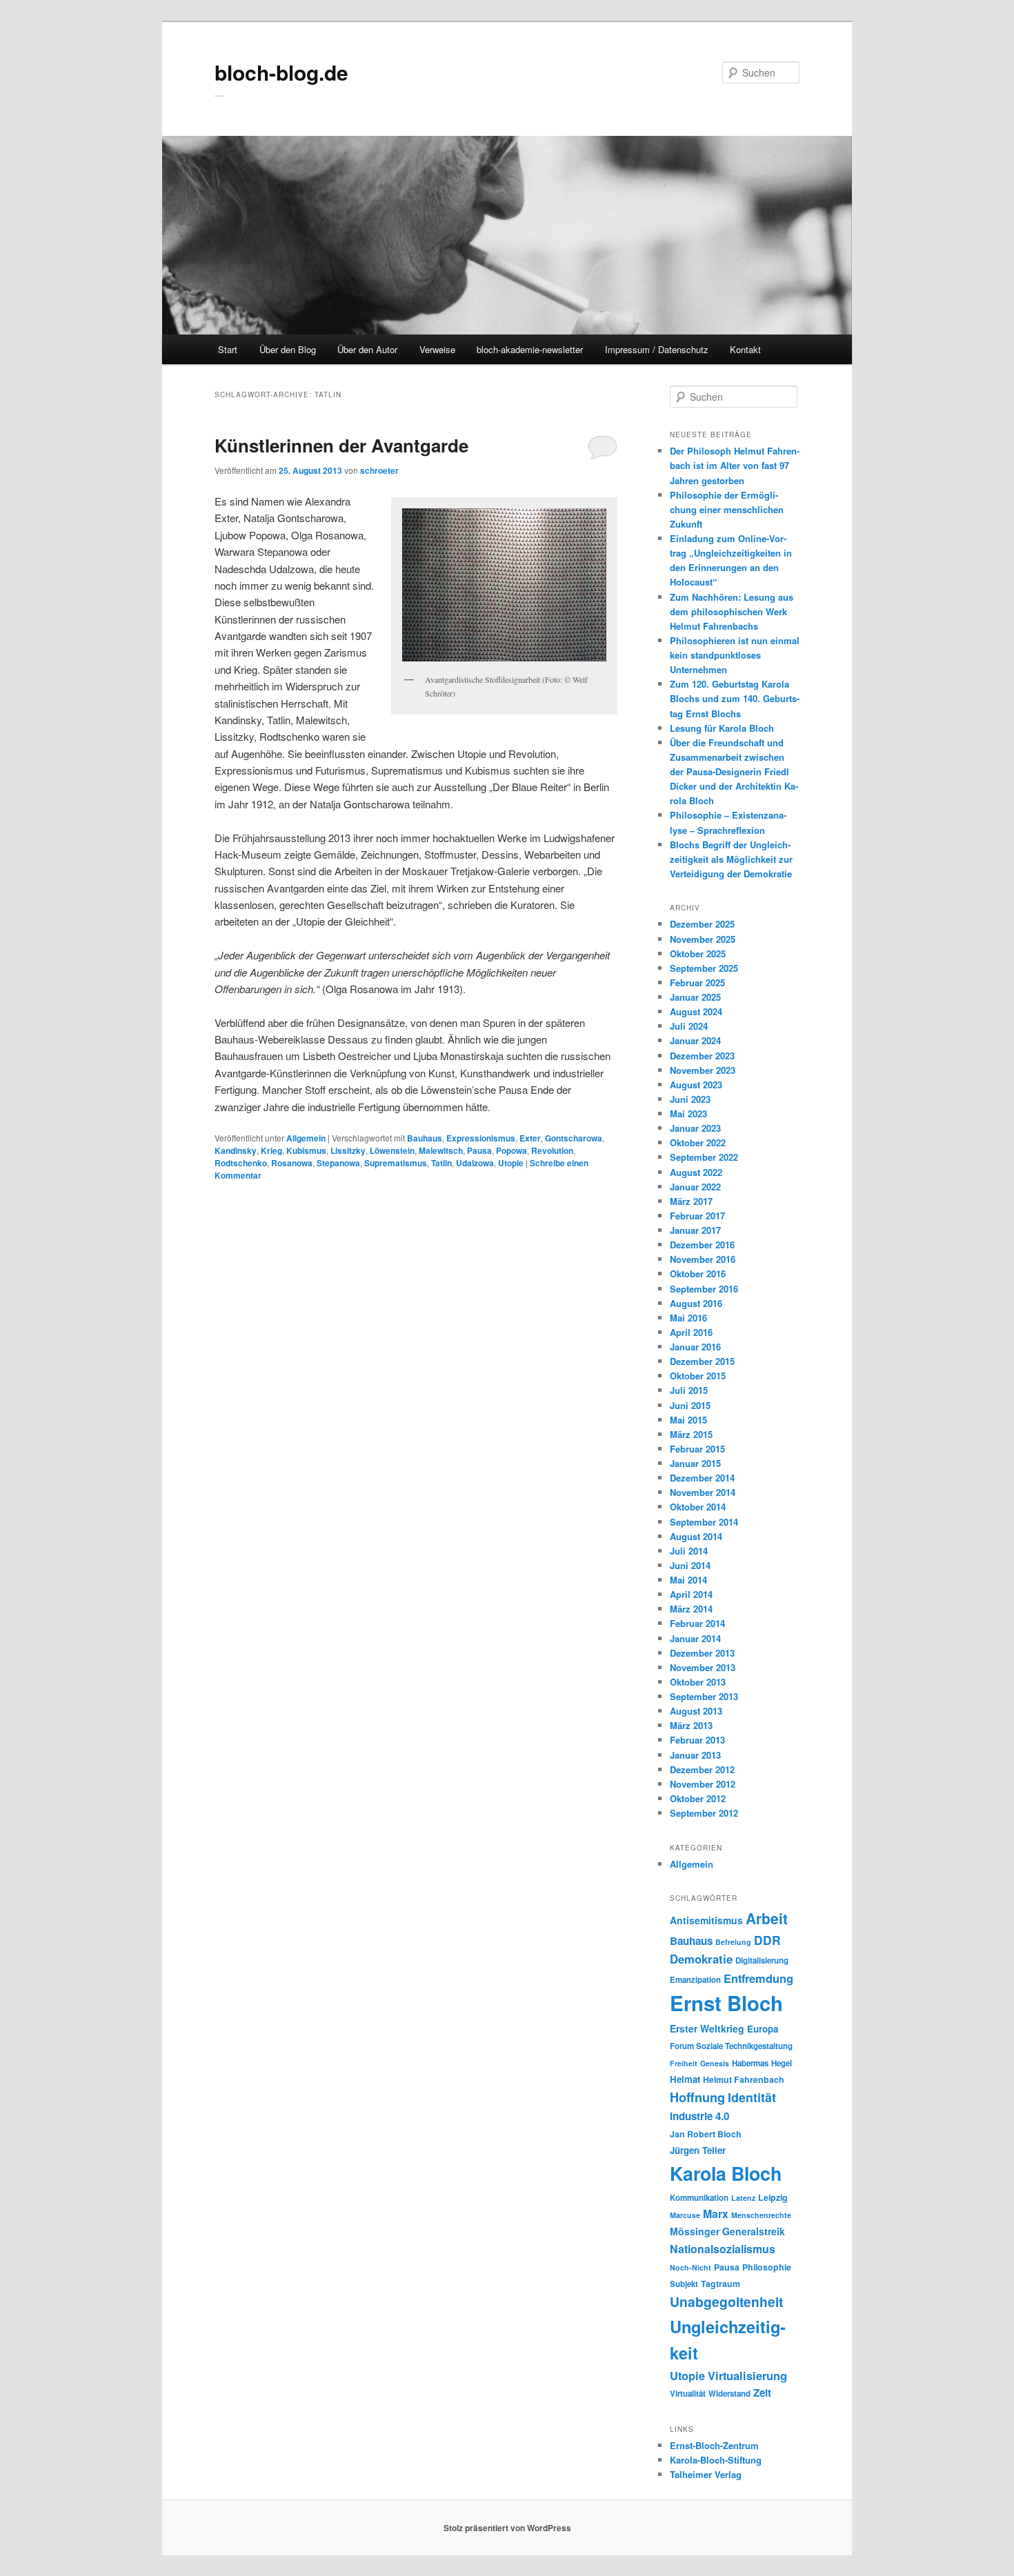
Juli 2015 (689, 1390)
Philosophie (767, 2267)
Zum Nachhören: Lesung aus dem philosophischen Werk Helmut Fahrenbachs (732, 611)
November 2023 (703, 1070)
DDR (767, 1940)
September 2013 (704, 1696)
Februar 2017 (697, 1216)
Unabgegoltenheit (726, 2302)
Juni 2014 (690, 1565)
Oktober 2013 (698, 1682)
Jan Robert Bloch (706, 2134)
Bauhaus (425, 1138)
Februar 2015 (697, 1449)
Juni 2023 (690, 1099)
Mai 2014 (688, 1580)
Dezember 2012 (702, 1769)
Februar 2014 (697, 1623)
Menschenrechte (761, 2215)
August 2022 (696, 1172)
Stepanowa (338, 1163)
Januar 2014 (695, 1638)
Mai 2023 (688, 1114)
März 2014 (691, 1609)
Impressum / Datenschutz (657, 349)
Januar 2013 (695, 1755)
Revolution (552, 1150)
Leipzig (773, 2197)
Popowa (511, 1150)
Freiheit (684, 2063)
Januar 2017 (695, 1230)
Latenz (743, 2198)
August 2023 (696, 1085)
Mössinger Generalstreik (727, 2231)
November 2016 (703, 1259)
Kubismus (306, 1150)
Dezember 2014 (702, 1478)
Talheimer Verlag (706, 2474)
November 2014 (703, 1492)
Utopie (511, 1163)
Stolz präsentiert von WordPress (507, 2528)
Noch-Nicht (690, 2267)
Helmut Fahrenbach (744, 2079)
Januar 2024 (695, 1040)
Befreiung (733, 1942)
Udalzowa (475, 1163)
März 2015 (691, 1434)
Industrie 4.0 (699, 2116)
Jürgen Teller (698, 2150)
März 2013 (691, 1725)
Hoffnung (697, 2097)
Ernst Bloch (726, 2003)
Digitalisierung (762, 1960)
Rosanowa (292, 1163)
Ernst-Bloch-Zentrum (714, 2445)
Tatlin (441, 1163)
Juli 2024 (689, 1026)
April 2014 (691, 1594)
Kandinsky (236, 1150)
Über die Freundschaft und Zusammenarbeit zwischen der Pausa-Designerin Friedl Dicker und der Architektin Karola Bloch (734, 772)
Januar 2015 (695, 1463)
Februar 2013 (697, 1740)
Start (228, 349)
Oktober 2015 (698, 1376)
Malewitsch (441, 1150)
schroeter (379, 470)
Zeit (762, 2393)
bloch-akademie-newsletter (530, 349)
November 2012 (703, 1784)
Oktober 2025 (698, 953)
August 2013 (696, 1711)
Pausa (479, 1150)
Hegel (782, 2063)
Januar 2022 (695, 1187)
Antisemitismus (706, 1920)
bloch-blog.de (281, 72)
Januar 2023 (695, 1128)
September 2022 (704, 1157)
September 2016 (704, 1289)
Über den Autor (367, 349)
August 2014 (696, 1536)
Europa (763, 2029)
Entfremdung (758, 1978)
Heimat (685, 2079)
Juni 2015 (690, 1405)
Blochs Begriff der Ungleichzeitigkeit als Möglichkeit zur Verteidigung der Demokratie (731, 859)
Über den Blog (288, 349)
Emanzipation (695, 1980)
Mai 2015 (688, 1420)
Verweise (437, 349)
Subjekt (684, 2284)
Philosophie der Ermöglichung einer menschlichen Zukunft (727, 509)
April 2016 (691, 1332)
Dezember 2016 (702, 1245)
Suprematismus (396, 1163)
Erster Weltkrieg (707, 2028)
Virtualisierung (747, 2375)
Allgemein (306, 1138)
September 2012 (704, 1813)
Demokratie (701, 1959)
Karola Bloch (726, 2173)
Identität (752, 2097)
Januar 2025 (695, 997)
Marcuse (685, 2215)
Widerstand (729, 2394)
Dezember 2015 (702, 1361)
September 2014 (704, 1522)
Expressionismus (481, 1138)
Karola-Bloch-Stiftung (716, 2460)
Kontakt (745, 349)
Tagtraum (720, 2284)
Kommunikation (699, 2198)
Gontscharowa (574, 1138)
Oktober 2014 (698, 1507)
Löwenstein (392, 1150)
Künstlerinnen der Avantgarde (341, 445)
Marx (716, 2214)
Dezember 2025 (702, 924)
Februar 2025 (697, 982)
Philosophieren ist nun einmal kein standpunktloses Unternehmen (735, 655)
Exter (530, 1138)
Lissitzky (348, 1150)
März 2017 (691, 1201)
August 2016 (696, 1303)
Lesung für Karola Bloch (722, 728)
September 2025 (704, 968)
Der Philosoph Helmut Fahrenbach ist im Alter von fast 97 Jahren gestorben (735, 465)
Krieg (271, 1150)
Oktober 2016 (698, 1274)
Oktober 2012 (698, 1798)
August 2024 (696, 1011)
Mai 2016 (688, 1318)
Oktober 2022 (698, 1142)
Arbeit (767, 1918)
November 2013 (703, 1667)
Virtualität (688, 2394)
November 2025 (703, 939)
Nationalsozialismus (723, 2249)
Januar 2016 (695, 1347)
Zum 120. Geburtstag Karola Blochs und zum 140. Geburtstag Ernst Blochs (735, 698)
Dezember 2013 (702, 1653)
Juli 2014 (689, 1551)
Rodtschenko (241, 1163)
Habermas (750, 2063)
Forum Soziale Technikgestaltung (731, 2046)
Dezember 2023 (702, 1056)
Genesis (715, 2063)
